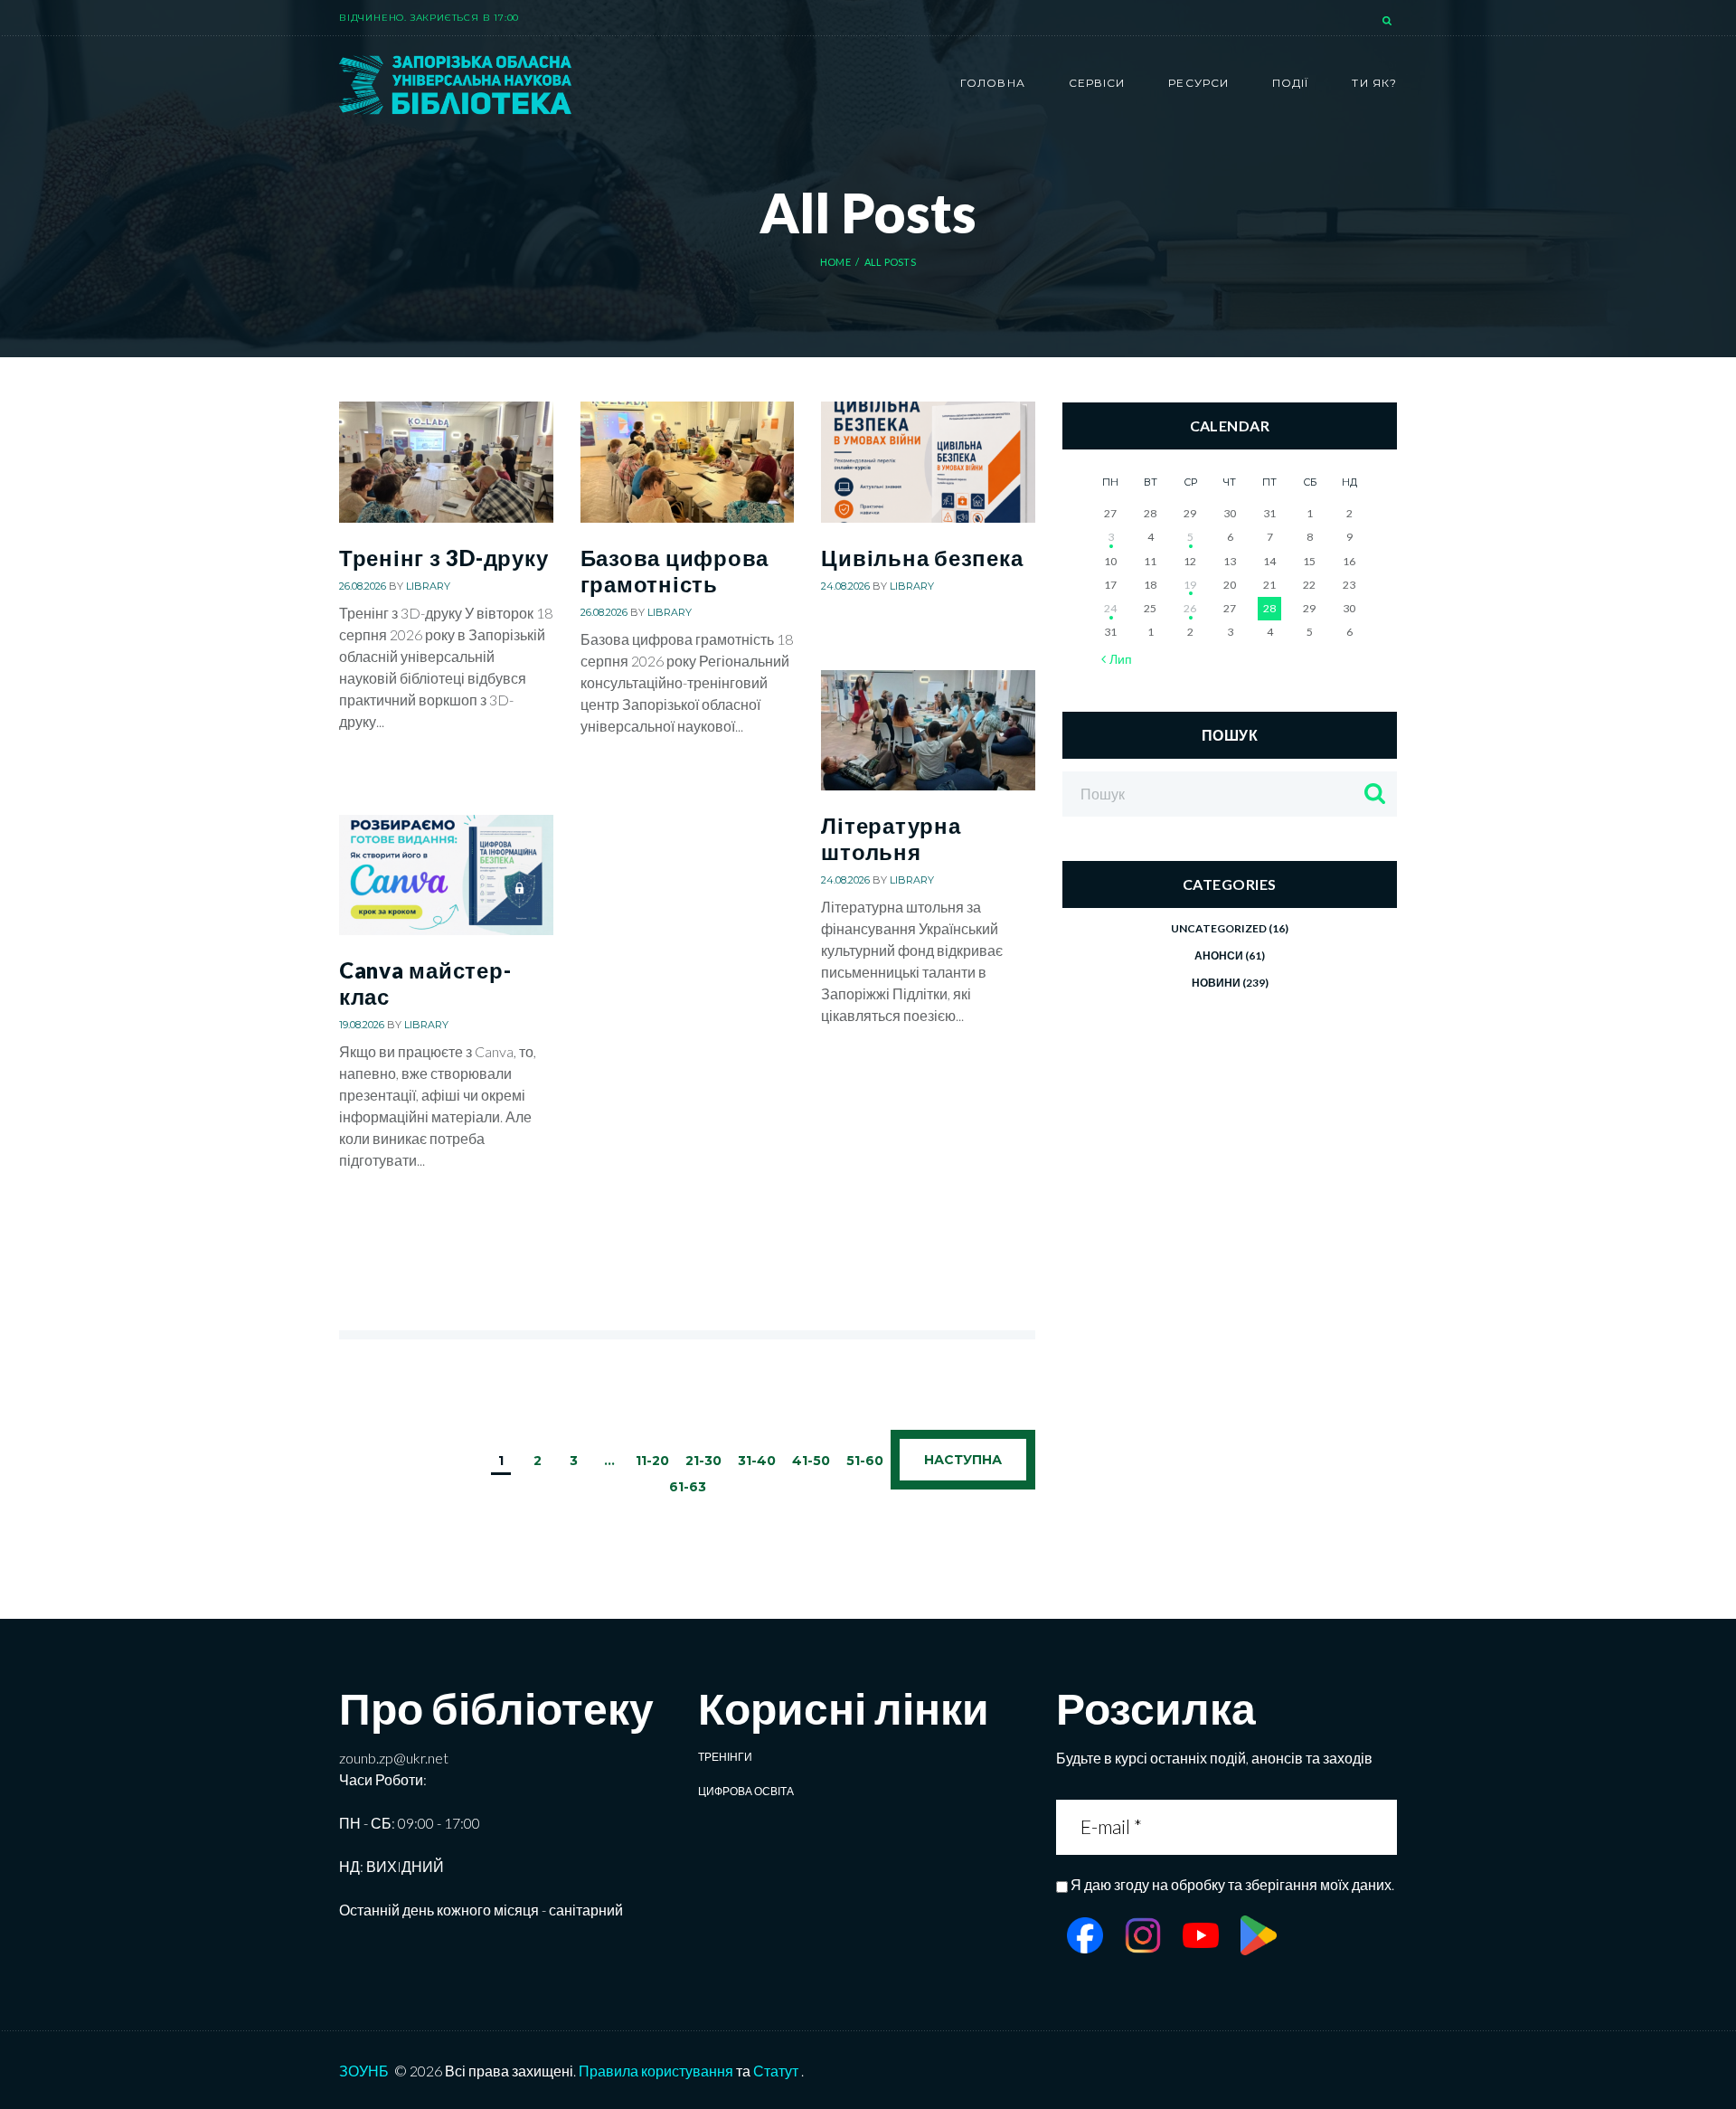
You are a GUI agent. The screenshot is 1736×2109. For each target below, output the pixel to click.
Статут (776, 2071)
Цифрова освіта (746, 1791)
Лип (1121, 659)
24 (1110, 608)
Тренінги (725, 1757)
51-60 (865, 1461)
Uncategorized (1219, 928)
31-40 (757, 1461)
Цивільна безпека (922, 558)
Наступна (963, 1460)
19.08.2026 (362, 1025)
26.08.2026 (363, 586)
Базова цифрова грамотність (675, 571)
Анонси (1219, 955)
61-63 (688, 1487)
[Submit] (1381, 1827)
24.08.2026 (845, 586)
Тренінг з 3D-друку (443, 558)
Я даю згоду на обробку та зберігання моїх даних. (1232, 1884)
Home (835, 262)
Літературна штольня (891, 838)
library (428, 586)
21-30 (703, 1461)
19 (1190, 585)
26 (1190, 608)
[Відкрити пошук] (1389, 22)
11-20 (652, 1461)
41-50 (811, 1461)
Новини (1216, 983)
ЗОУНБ (364, 2071)
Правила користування (656, 2071)
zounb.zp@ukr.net (394, 1758)
